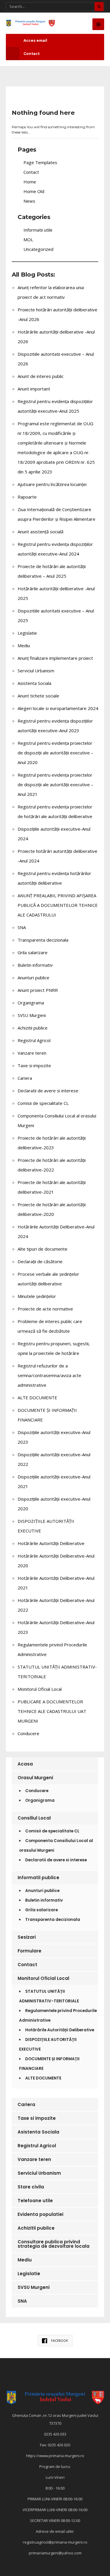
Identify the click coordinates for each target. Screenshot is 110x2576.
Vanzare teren (32, 1053)
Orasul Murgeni (35, 1778)
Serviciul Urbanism (36, 671)
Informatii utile (38, 230)
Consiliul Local (34, 1818)
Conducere (28, 1733)
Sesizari (27, 1937)
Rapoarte (27, 497)
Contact (32, 54)
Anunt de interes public (41, 376)
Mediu (24, 645)
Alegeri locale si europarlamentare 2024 (58, 708)
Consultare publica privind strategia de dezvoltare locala (54, 2244)
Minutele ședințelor (37, 1296)
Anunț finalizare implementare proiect (55, 658)
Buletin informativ (35, 965)
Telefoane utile (35, 2201)
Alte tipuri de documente (43, 1249)
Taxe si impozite (34, 1065)
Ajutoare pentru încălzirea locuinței (52, 484)
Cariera (25, 1078)
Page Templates (40, 162)
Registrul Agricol (34, 1040)
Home (30, 182)
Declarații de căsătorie (40, 1261)
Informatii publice (38, 1878)
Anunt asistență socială (40, 532)
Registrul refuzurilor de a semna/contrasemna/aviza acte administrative (49, 1375)
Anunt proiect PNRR (38, 990)
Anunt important (34, 389)
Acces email (35, 40)
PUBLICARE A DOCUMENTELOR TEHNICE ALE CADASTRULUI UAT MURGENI (52, 1711)
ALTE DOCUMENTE (37, 1398)
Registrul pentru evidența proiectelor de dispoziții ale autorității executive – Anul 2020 (55, 753)
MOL (28, 239)
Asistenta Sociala (34, 683)
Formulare (29, 1951)
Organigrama (31, 1003)
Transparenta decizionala (43, 940)
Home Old (34, 191)
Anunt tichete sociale (38, 696)
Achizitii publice (33, 1028)
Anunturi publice (33, 978)
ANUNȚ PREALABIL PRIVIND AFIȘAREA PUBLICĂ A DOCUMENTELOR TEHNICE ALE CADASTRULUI (58, 905)
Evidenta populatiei (40, 2214)
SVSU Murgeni (32, 1015)
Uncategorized (38, 249)
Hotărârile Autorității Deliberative (51, 1543)
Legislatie (27, 633)
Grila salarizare (33, 952)
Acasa (25, 1764)
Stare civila (31, 2187)
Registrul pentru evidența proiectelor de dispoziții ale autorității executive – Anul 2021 (55, 784)
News (29, 201)
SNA (22, 927)
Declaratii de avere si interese (48, 1091)
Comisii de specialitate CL (43, 1103)
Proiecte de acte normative (45, 1309)
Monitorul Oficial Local (40, 1689)
